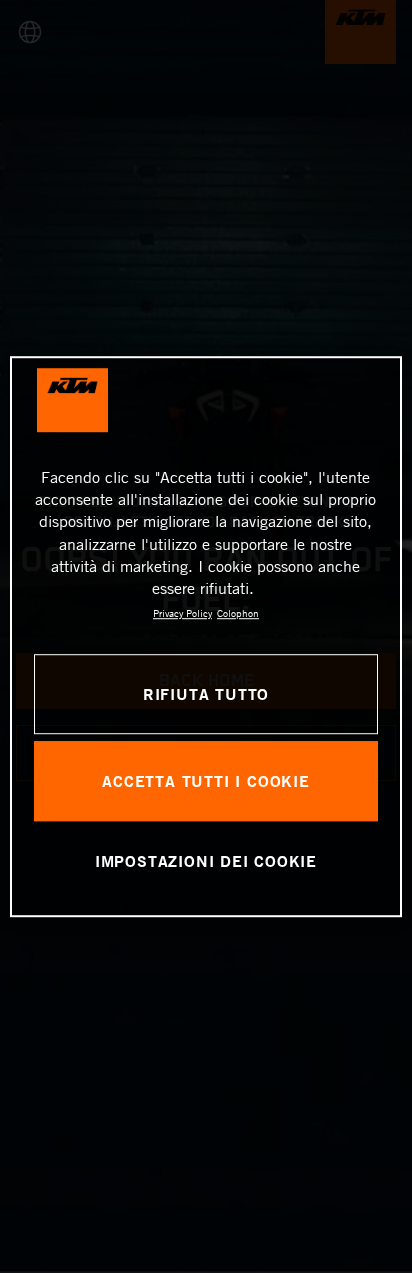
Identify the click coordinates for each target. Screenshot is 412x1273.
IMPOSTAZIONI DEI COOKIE (206, 860)
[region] (205, 637)
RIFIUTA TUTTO (206, 693)
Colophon (238, 613)
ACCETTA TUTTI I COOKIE (205, 780)
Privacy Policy (182, 613)
